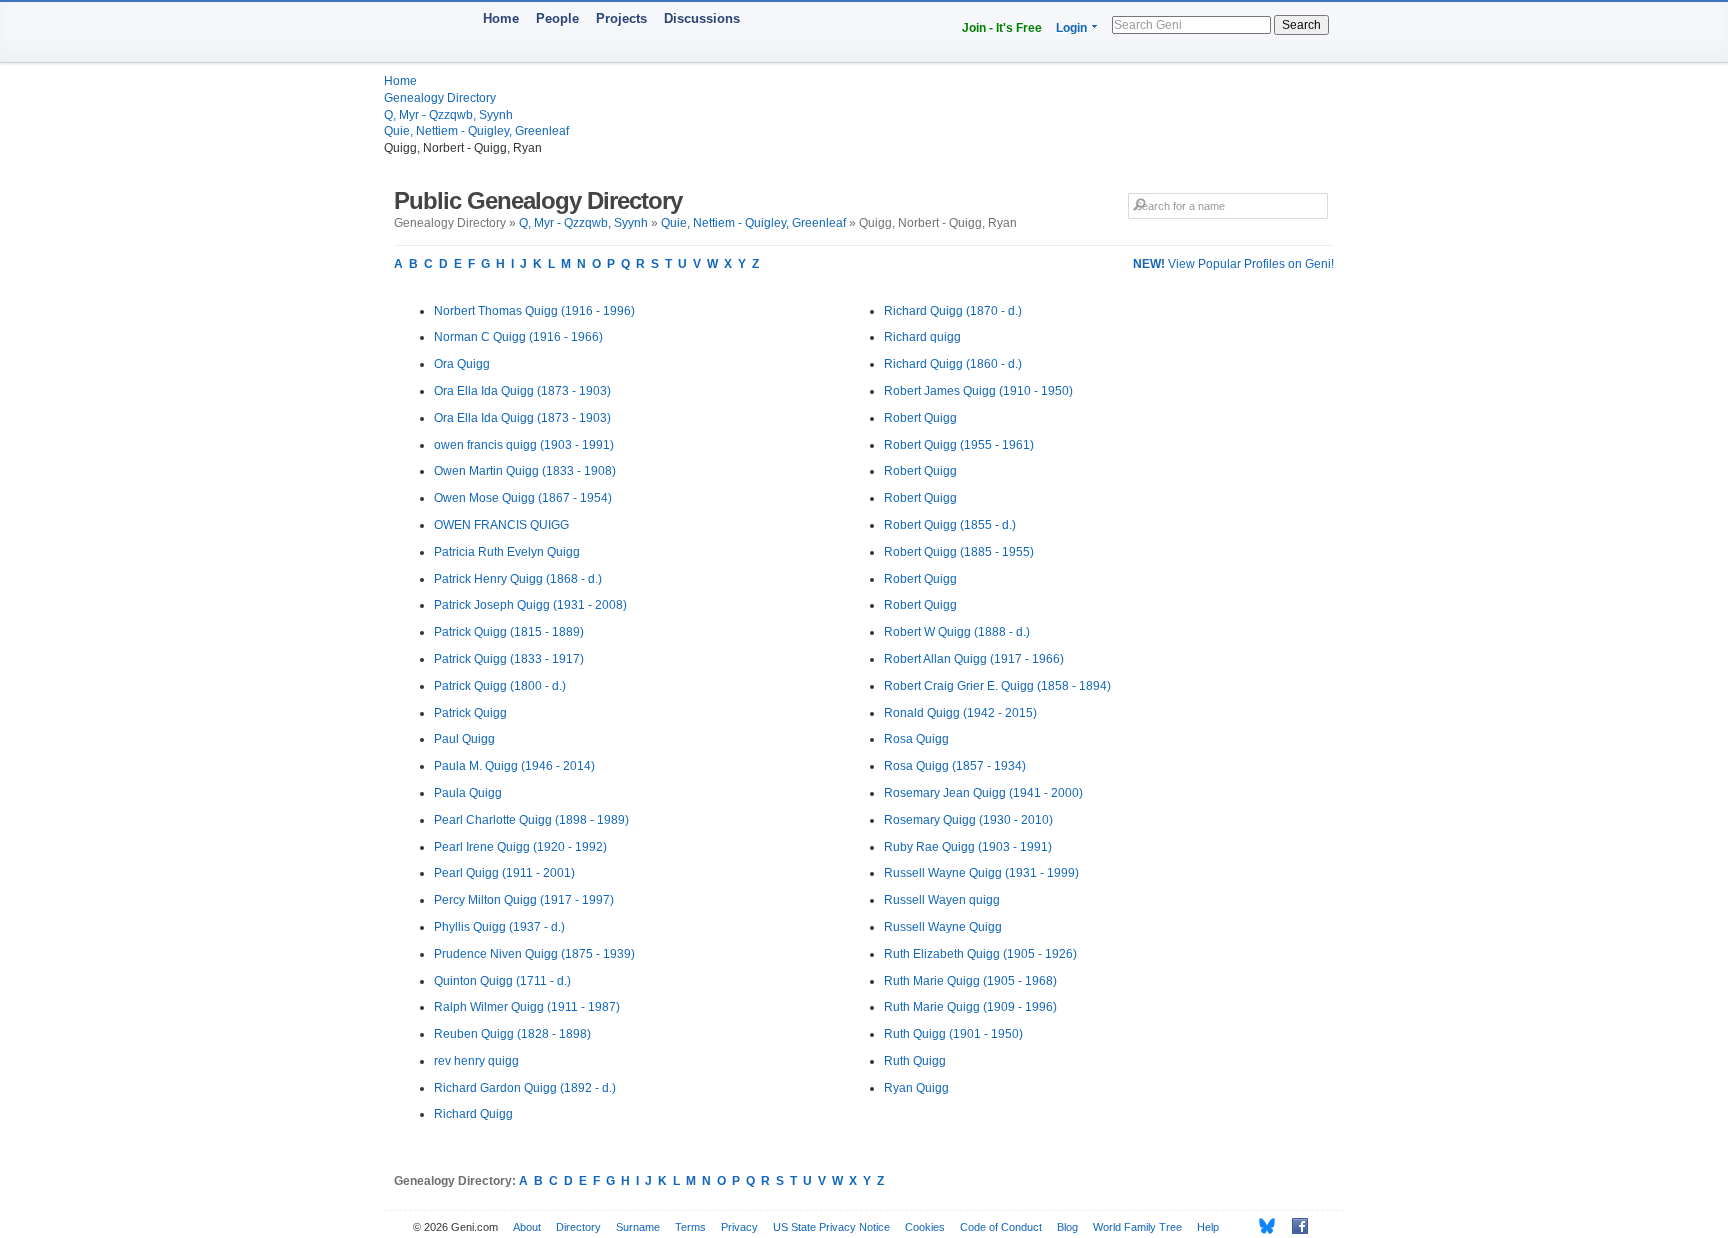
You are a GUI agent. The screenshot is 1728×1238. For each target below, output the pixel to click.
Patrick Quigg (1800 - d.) (500, 686)
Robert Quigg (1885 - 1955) (959, 552)
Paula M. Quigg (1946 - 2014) (514, 766)
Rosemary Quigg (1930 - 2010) (968, 820)
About (527, 1227)
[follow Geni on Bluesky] (1261, 1226)
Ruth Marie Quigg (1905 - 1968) (970, 981)
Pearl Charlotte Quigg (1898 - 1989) (531, 820)
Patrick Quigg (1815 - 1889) (509, 632)
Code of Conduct (1001, 1227)
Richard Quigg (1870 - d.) (953, 311)
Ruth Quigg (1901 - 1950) (953, 1034)
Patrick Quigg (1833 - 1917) (509, 659)
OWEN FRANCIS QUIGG (501, 525)
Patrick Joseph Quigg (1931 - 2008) (530, 605)
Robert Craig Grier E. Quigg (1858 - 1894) (997, 686)
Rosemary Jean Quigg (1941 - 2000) (983, 793)
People (557, 18)
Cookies (925, 1227)
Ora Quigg (462, 364)
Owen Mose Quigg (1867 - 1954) (523, 498)
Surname (638, 1227)
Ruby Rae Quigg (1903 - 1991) (968, 847)
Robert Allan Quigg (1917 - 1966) (974, 659)
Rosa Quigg (916, 739)
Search (1301, 25)
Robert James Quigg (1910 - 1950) (978, 391)
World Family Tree (1137, 1227)
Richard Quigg (473, 1114)
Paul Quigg (464, 739)
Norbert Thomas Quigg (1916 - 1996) (534, 311)
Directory (578, 1227)
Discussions (702, 18)
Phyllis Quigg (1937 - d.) (499, 927)
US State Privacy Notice (831, 1227)
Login (1071, 28)
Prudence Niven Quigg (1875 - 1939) (534, 954)
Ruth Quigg (915, 1061)
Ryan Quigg (916, 1088)
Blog (1067, 1227)
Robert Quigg (920, 418)
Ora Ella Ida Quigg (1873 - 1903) (522, 391)
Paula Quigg (468, 793)
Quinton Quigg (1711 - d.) (502, 981)
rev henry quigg (476, 1061)
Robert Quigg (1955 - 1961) (959, 445)
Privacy (739, 1227)
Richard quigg (922, 337)
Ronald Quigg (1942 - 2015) (960, 713)
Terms (690, 1227)
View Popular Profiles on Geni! (1233, 264)
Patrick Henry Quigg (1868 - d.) (518, 579)
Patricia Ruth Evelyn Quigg (507, 552)
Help (1208, 1227)
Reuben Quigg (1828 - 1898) (512, 1034)
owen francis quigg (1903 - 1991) (524, 445)
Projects (621, 18)
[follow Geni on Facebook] (1294, 1226)
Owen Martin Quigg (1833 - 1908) (525, 471)
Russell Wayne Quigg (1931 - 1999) (981, 873)
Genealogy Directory (440, 98)
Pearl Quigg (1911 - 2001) (504, 873)
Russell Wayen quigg (942, 900)
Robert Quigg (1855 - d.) (950, 525)
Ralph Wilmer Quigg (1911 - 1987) (527, 1007)
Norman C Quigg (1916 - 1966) (518, 337)
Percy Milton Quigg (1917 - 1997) (524, 900)
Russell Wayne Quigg (943, 927)
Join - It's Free (1002, 28)
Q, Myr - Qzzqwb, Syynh (448, 115)
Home (501, 18)
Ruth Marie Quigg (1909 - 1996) (970, 1007)
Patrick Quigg (470, 713)
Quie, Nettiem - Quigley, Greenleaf (476, 131)
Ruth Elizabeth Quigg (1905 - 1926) (980, 954)
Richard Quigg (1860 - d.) (953, 364)
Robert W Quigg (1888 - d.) (957, 632)
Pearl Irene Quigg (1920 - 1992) (520, 847)
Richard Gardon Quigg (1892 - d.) (525, 1088)
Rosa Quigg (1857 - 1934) (955, 766)
